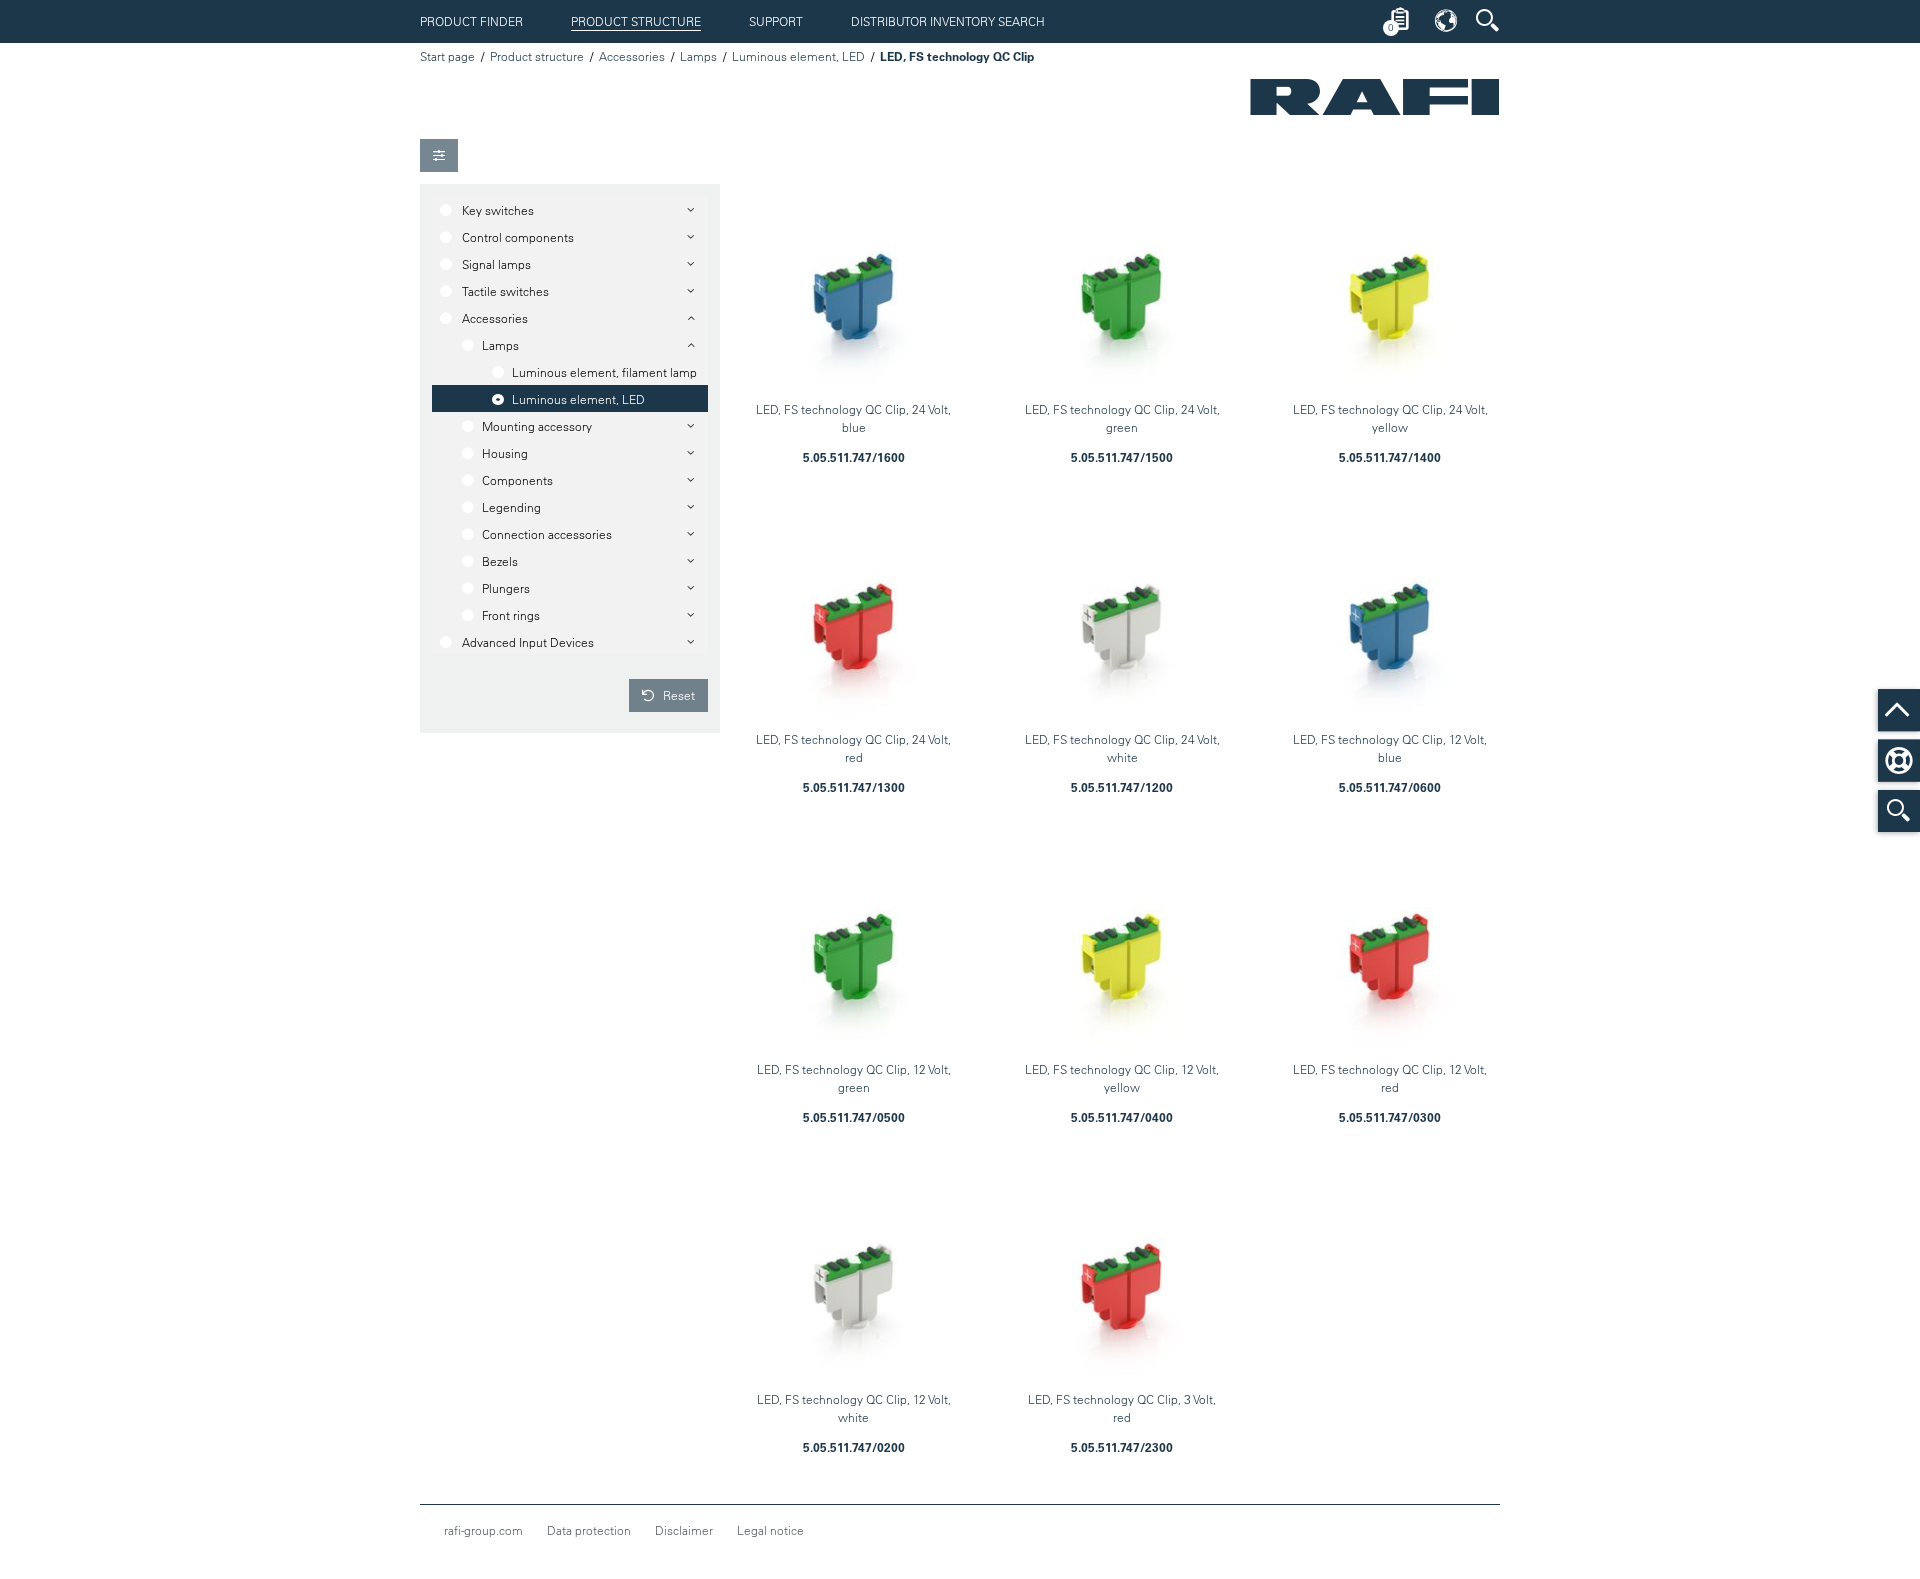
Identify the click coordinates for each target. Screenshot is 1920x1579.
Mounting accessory (537, 426)
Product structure (636, 21)
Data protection (589, 1530)
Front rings (511, 615)
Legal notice (770, 1530)
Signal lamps (496, 264)
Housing (505, 453)
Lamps (698, 56)
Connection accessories (547, 534)
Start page (447, 56)
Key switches (498, 210)
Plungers (506, 588)
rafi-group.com (483, 1530)
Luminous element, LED (798, 56)
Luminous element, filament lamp (604, 372)
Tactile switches (505, 291)
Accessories (632, 56)
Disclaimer (684, 1530)
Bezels (500, 561)
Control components (518, 237)
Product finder (471, 21)
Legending (511, 507)
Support (776, 21)
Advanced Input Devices (528, 642)
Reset (677, 695)
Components (517, 480)
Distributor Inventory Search (948, 21)
